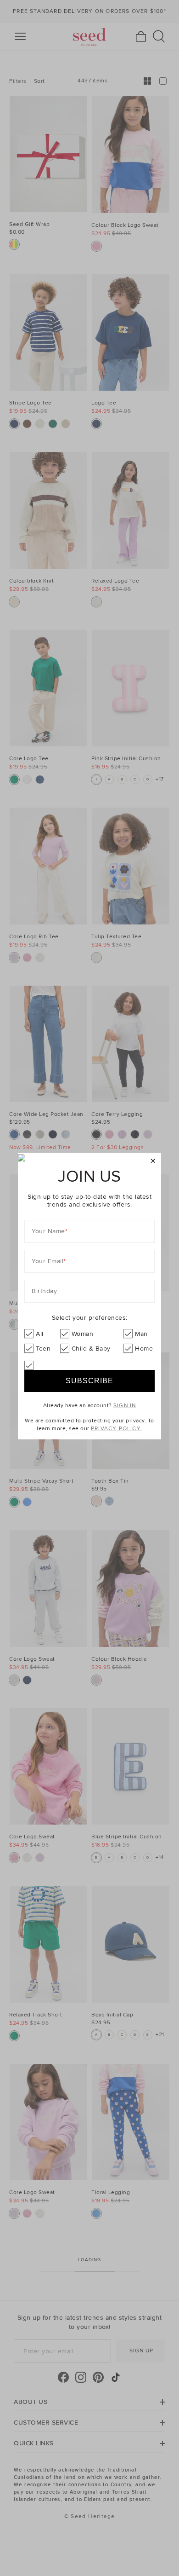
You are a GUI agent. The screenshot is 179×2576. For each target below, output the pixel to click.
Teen (43, 1349)
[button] (153, 1161)
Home (144, 1349)
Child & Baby (91, 1349)
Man (141, 1334)
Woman (83, 1334)
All (40, 1334)
